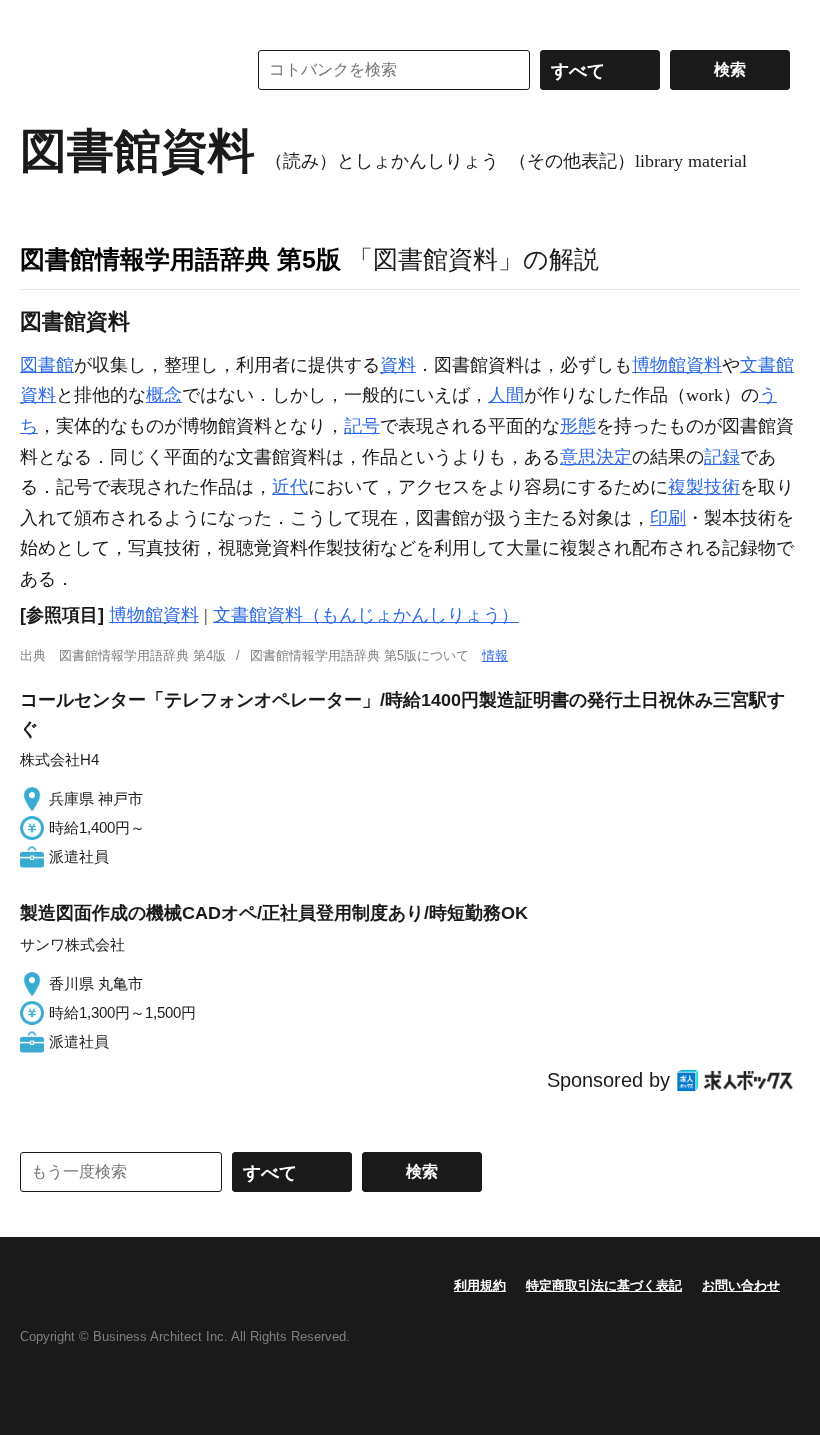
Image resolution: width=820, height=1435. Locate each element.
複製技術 (704, 487)
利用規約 (480, 1285)
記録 (722, 457)
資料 (398, 365)
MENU (40, 20)
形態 (578, 426)
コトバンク (119, 70)
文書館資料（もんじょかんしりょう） (366, 615)
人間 (506, 395)
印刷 (668, 518)
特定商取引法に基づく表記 (604, 1285)
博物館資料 (677, 365)
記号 (362, 426)
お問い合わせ (741, 1285)
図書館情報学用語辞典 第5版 (180, 259)
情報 (495, 655)
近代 (290, 487)
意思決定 (596, 457)
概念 (164, 395)
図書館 (47, 365)
